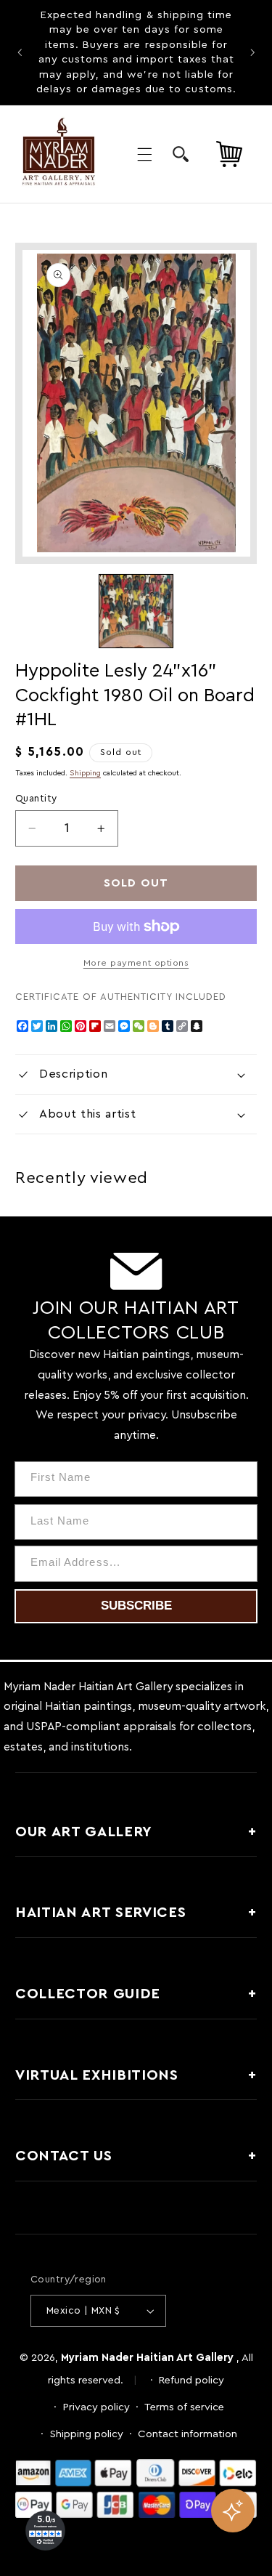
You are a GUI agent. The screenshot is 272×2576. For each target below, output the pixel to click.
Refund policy (191, 2380)
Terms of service (184, 2407)
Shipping (85, 773)
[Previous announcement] (20, 52)
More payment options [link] (136, 963)
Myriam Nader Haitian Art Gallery (147, 2358)
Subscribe (136, 1606)
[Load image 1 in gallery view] (136, 611)
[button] (144, 154)
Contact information (187, 2434)
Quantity (36, 799)
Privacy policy (96, 2407)
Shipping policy (87, 2434)
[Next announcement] (252, 52)
